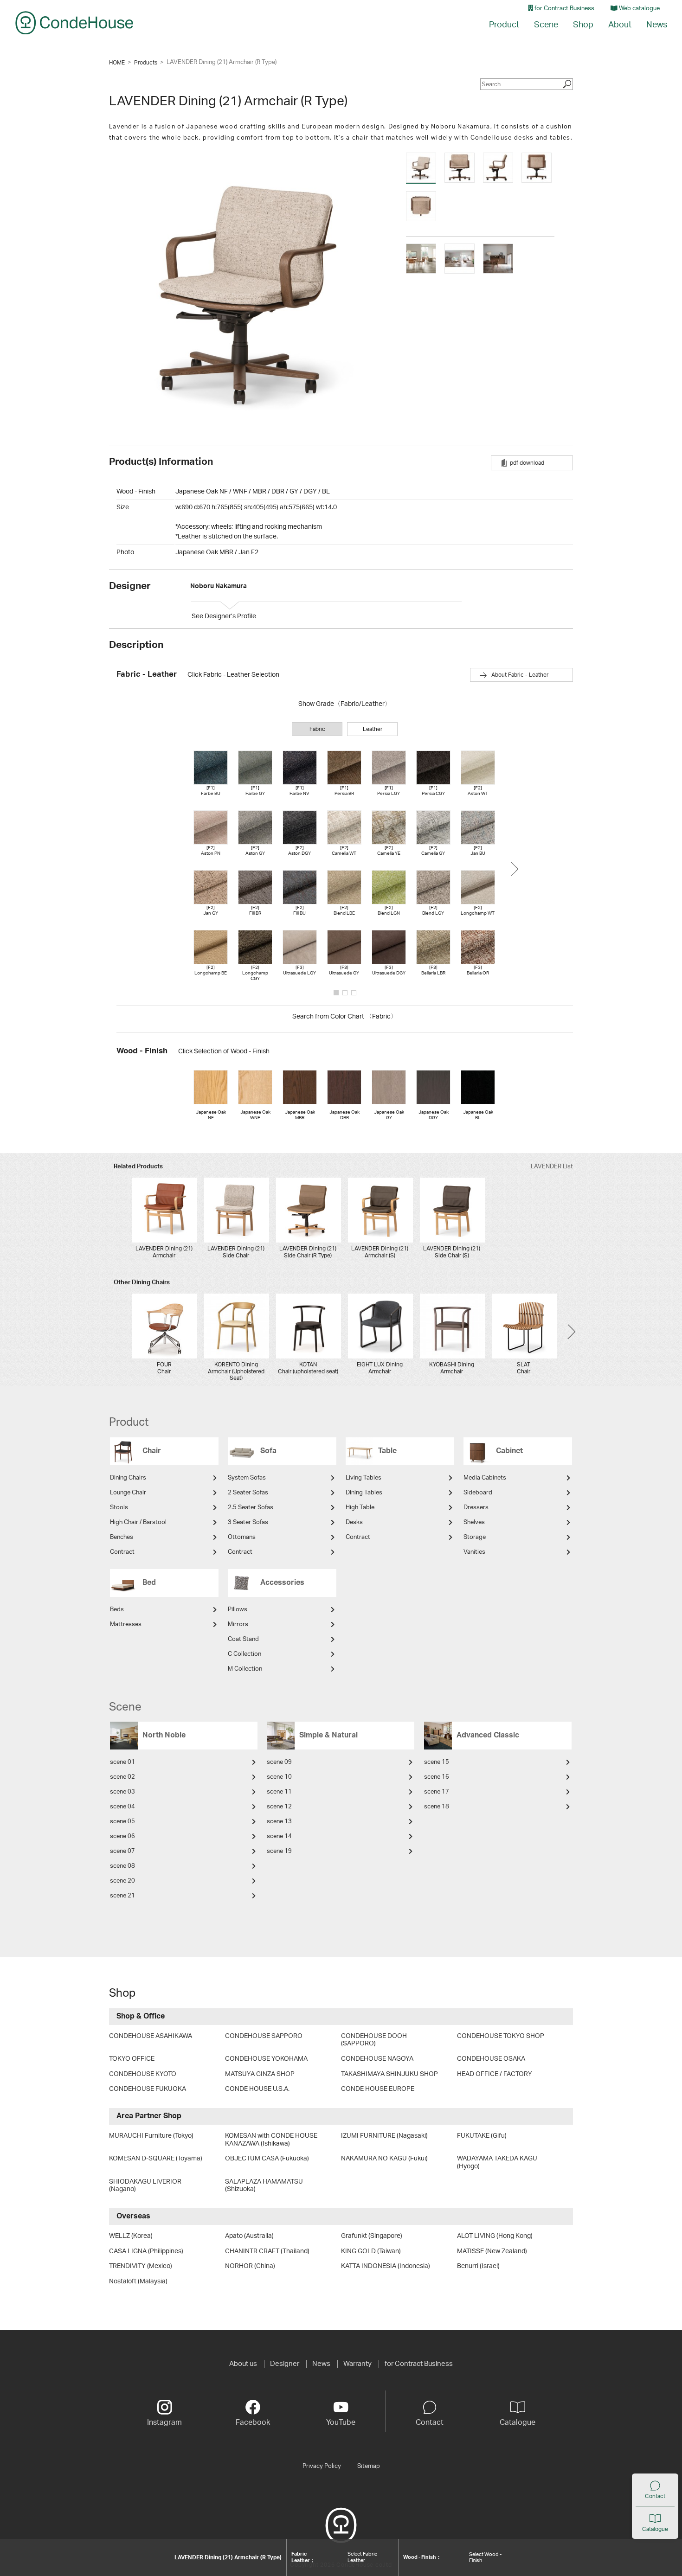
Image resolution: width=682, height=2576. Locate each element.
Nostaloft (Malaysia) (138, 2281)
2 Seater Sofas (248, 1493)
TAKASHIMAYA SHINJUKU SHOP (389, 2074)
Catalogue (655, 2529)
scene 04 (122, 1807)
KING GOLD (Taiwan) (371, 2251)
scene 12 (279, 1807)
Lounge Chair (128, 1493)
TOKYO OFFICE (132, 2059)
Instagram (164, 2422)
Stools (119, 1508)
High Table (360, 1508)
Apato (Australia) (249, 2236)
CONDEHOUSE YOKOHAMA (266, 2059)
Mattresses (126, 1624)
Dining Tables (364, 1493)
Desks (354, 1522)
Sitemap (369, 2466)
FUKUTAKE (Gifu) (482, 2136)
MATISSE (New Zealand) (492, 2251)
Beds (117, 1610)
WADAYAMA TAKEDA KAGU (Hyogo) (497, 2163)
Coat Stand (243, 1639)
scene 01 (122, 1762)
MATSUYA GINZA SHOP (260, 2074)
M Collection (245, 1669)
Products (146, 63)
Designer (285, 2364)
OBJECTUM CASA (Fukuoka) (267, 2159)
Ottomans (242, 1537)
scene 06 (122, 1836)
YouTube (341, 2422)
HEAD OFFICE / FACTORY (495, 2074)
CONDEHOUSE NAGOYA (377, 2059)
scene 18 (437, 1807)
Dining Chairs (128, 1478)
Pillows (238, 1610)
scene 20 (122, 1881)
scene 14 (279, 1836)
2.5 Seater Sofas (251, 1508)
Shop (583, 25)
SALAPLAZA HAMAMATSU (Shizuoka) (264, 2186)
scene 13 (279, 1822)
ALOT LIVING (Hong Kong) (495, 2236)
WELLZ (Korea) (131, 2236)
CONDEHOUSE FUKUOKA (148, 2089)
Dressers (476, 1508)
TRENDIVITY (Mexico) (141, 2266)
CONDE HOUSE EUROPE (378, 2089)
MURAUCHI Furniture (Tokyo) (151, 2136)
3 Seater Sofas (248, 1522)
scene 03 (122, 1792)
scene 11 (279, 1792)
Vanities (474, 1552)
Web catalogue (639, 9)
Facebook (253, 2422)
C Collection (244, 1654)
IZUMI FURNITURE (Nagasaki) (384, 2136)
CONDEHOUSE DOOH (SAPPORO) (374, 2040)
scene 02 (122, 1777)
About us (243, 2364)
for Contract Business (564, 9)
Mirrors (238, 1624)
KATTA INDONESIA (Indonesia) (386, 2266)
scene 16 (437, 1777)
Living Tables (364, 1478)
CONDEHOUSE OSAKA (491, 2059)
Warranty (357, 2364)
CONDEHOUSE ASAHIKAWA (151, 2036)
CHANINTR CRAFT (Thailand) (267, 2251)
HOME (117, 63)
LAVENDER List (552, 1167)
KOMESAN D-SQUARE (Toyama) (156, 2159)
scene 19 (279, 1851)
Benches (122, 1537)
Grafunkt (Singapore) (372, 2236)
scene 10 (279, 1777)
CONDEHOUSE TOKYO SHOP (501, 2036)
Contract (122, 1552)
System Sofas (247, 1478)
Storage (475, 1537)
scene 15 (437, 1762)
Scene (546, 25)
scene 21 (122, 1896)
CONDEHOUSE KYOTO (143, 2074)
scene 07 (122, 1851)
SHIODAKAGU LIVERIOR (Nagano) (145, 2186)
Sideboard (478, 1493)
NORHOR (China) (250, 2266)
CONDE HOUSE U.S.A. (257, 2089)
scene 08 (122, 1866)
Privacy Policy (322, 2466)
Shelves (474, 1522)
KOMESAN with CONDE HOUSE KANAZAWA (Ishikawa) (271, 2140)
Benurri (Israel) (478, 2266)
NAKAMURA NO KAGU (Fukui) (384, 2159)
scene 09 (279, 1762)
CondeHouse (74, 23)
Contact (655, 2496)
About (620, 25)
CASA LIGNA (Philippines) (146, 2251)
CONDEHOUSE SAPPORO (264, 2036)
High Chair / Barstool (138, 1522)
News (657, 25)
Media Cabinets (485, 1478)
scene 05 (122, 1822)
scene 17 (437, 1792)
